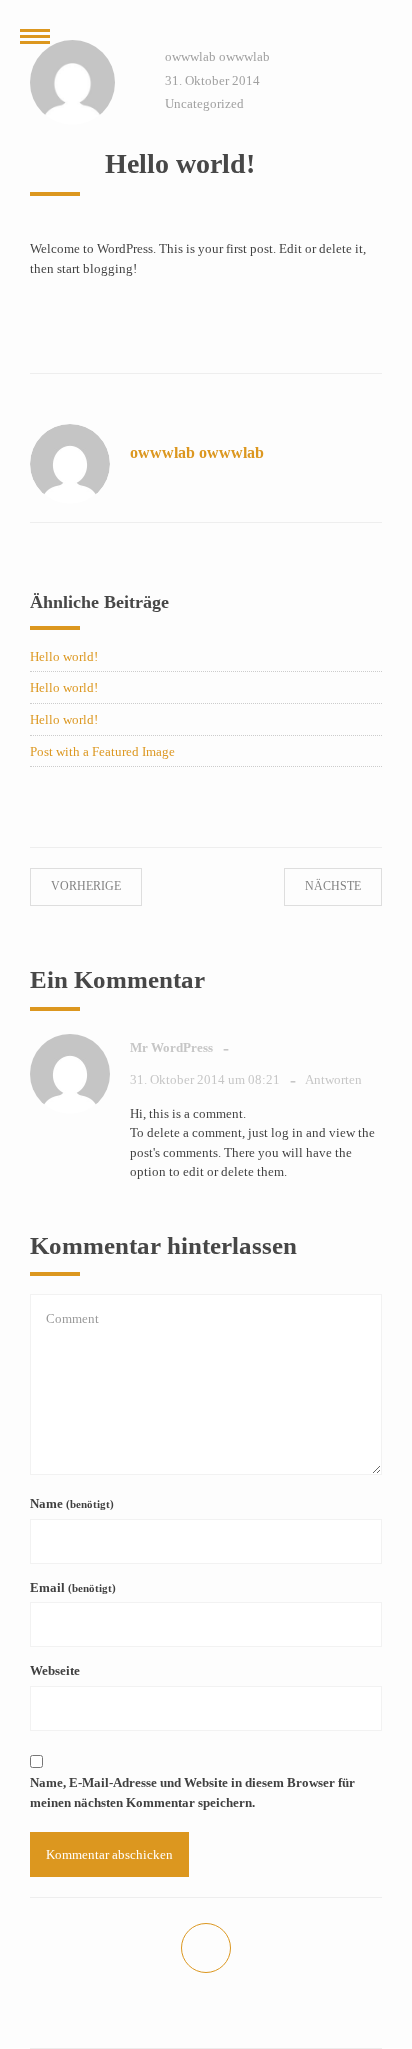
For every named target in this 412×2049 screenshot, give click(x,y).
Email (73, 1587)
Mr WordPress (171, 1047)
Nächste (315, 886)
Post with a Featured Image (102, 751)
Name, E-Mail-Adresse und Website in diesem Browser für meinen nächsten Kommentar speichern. (192, 1792)
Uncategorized (204, 103)
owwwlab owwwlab (217, 56)
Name (72, 1503)
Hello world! (64, 656)
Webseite (55, 1670)
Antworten (333, 1079)
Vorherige (104, 886)
